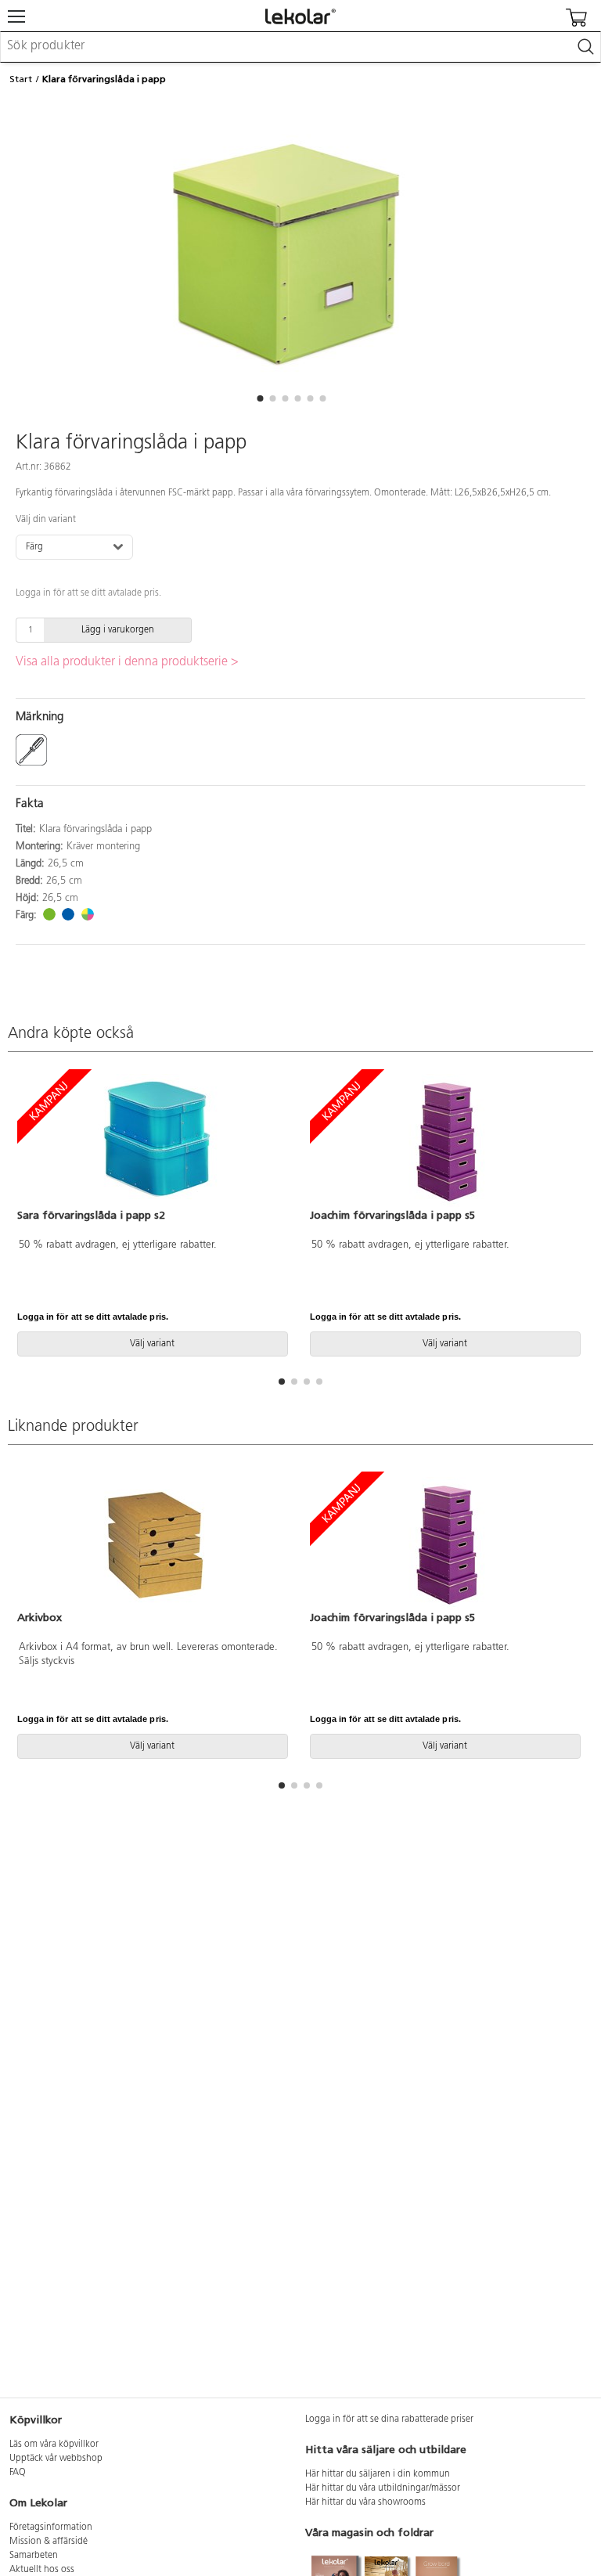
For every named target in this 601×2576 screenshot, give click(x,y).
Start (21, 79)
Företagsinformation (51, 2527)
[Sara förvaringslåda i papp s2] (154, 1140)
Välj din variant (46, 520)
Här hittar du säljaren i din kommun (378, 2474)
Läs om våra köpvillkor (54, 2444)
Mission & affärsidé (49, 2542)
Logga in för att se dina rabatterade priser (389, 2419)
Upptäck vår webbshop (56, 2459)
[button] (260, 398)
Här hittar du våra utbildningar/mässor (383, 2488)
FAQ (18, 2473)
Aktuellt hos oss (42, 2570)
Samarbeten (34, 2556)
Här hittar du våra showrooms (365, 2502)
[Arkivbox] (154, 1544)
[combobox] (300, 47)
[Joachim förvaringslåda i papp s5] (447, 1140)
